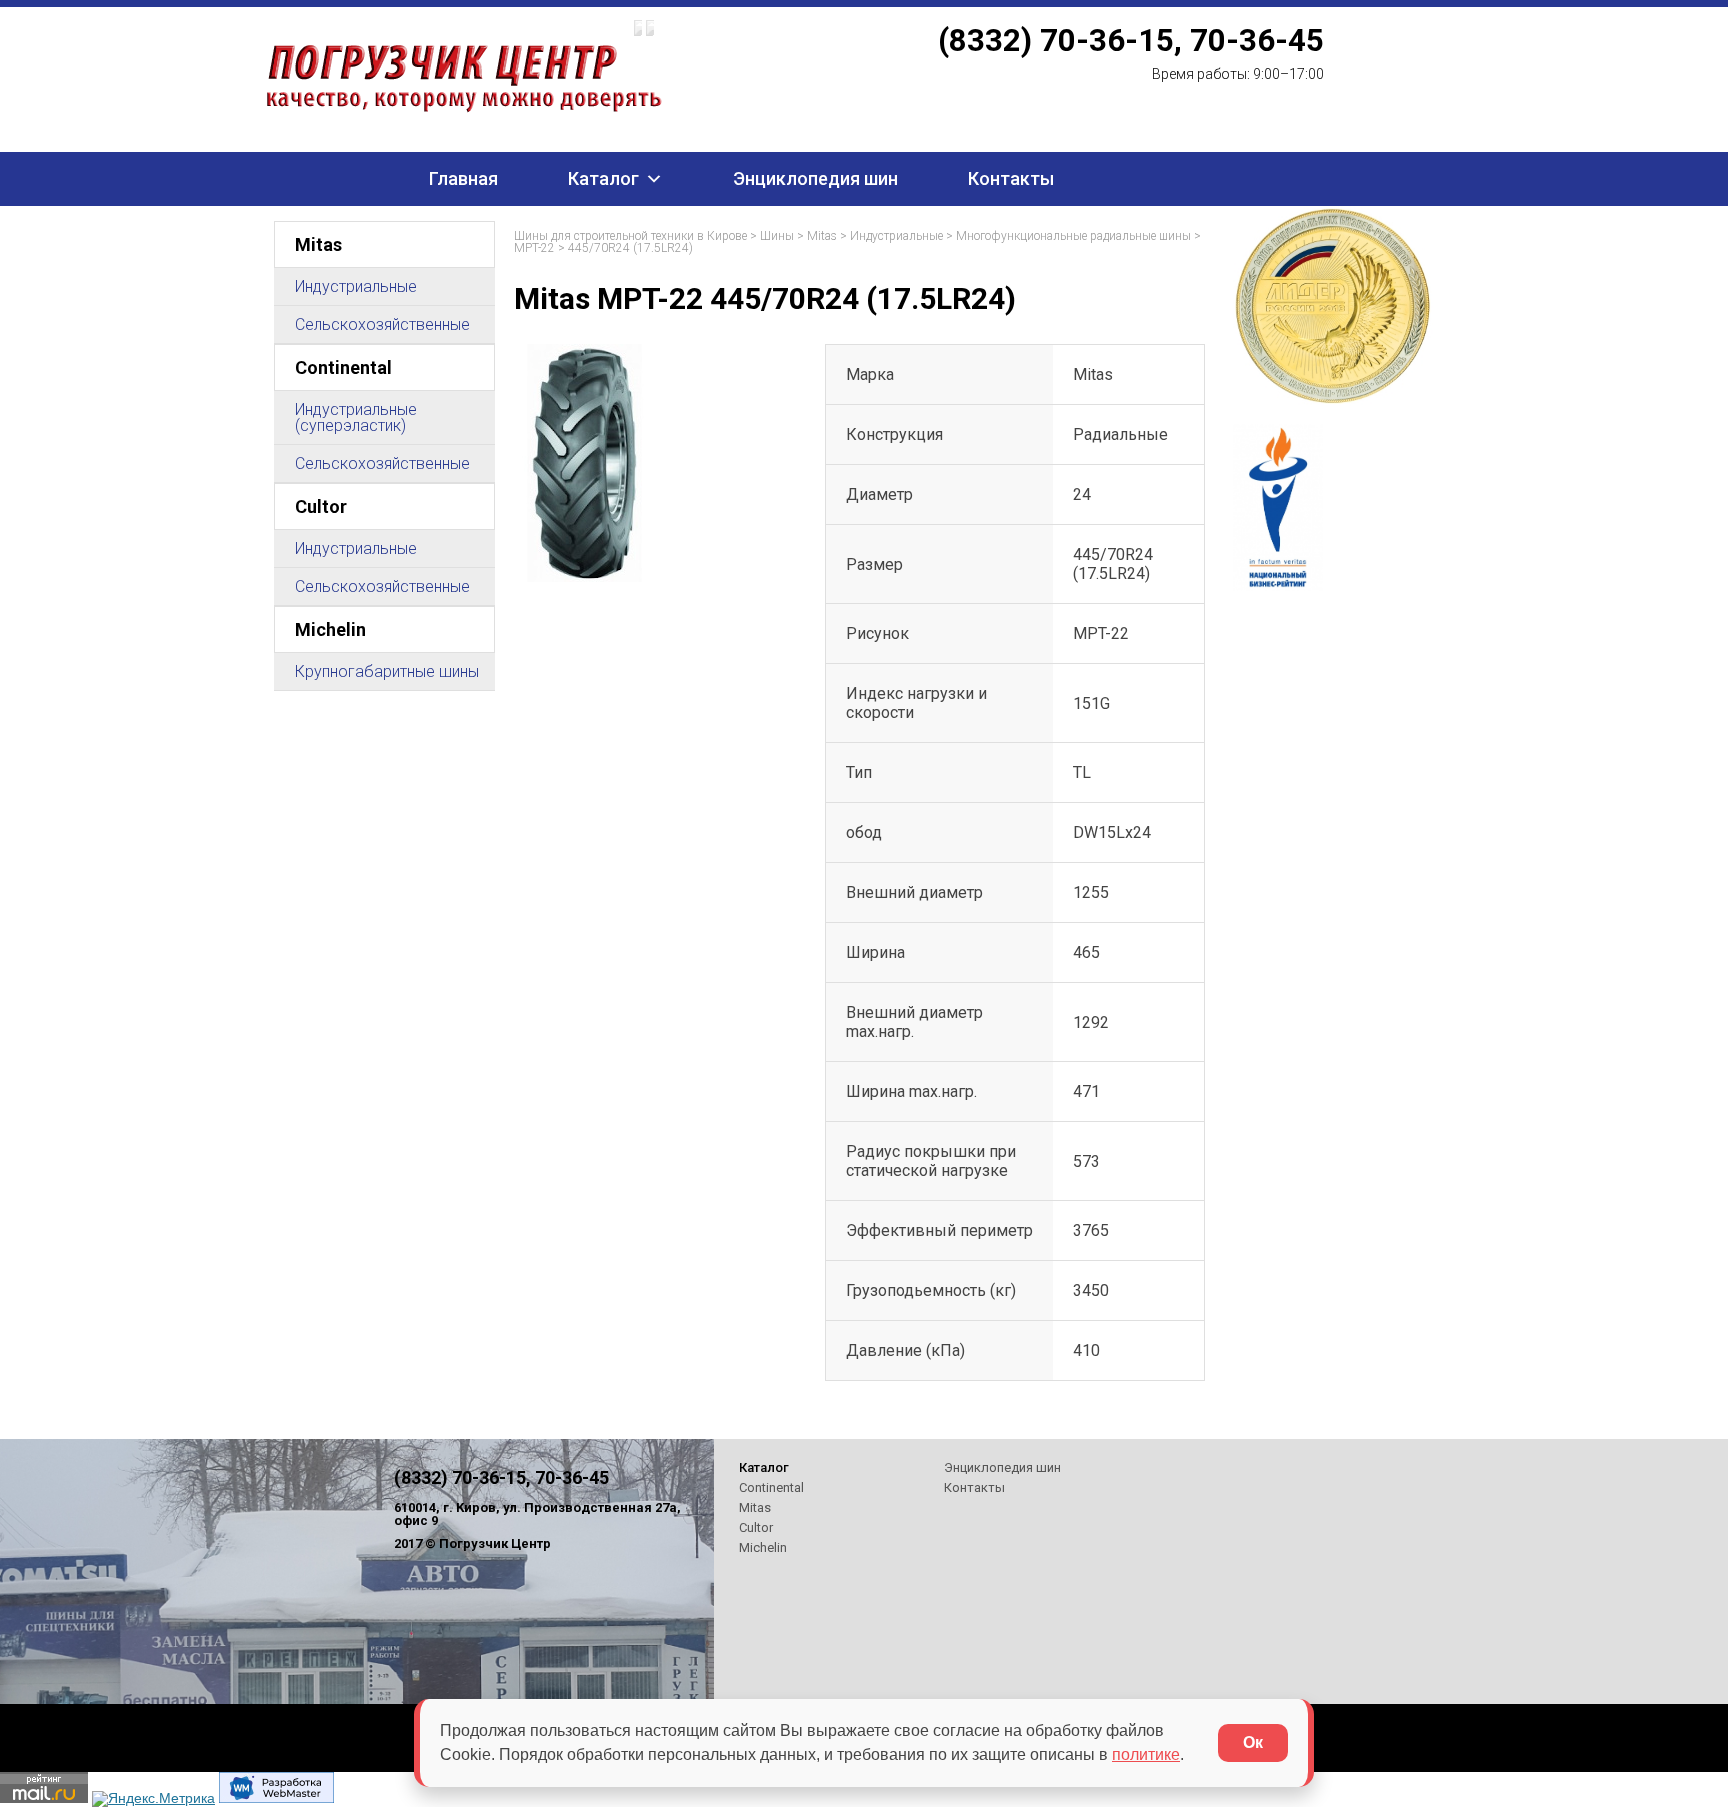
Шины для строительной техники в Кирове (630, 236)
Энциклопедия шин (815, 178)
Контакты (1011, 178)
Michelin (330, 629)
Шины (777, 236)
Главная (463, 178)
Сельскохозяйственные (382, 324)
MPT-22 (534, 248)
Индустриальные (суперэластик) (356, 417)
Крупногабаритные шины (387, 671)
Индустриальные (356, 286)
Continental (343, 367)
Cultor (321, 506)
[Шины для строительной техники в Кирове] (550, 64)
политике (1146, 1754)
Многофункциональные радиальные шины (1073, 236)
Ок (1253, 1742)
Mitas (318, 244)
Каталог (603, 178)
